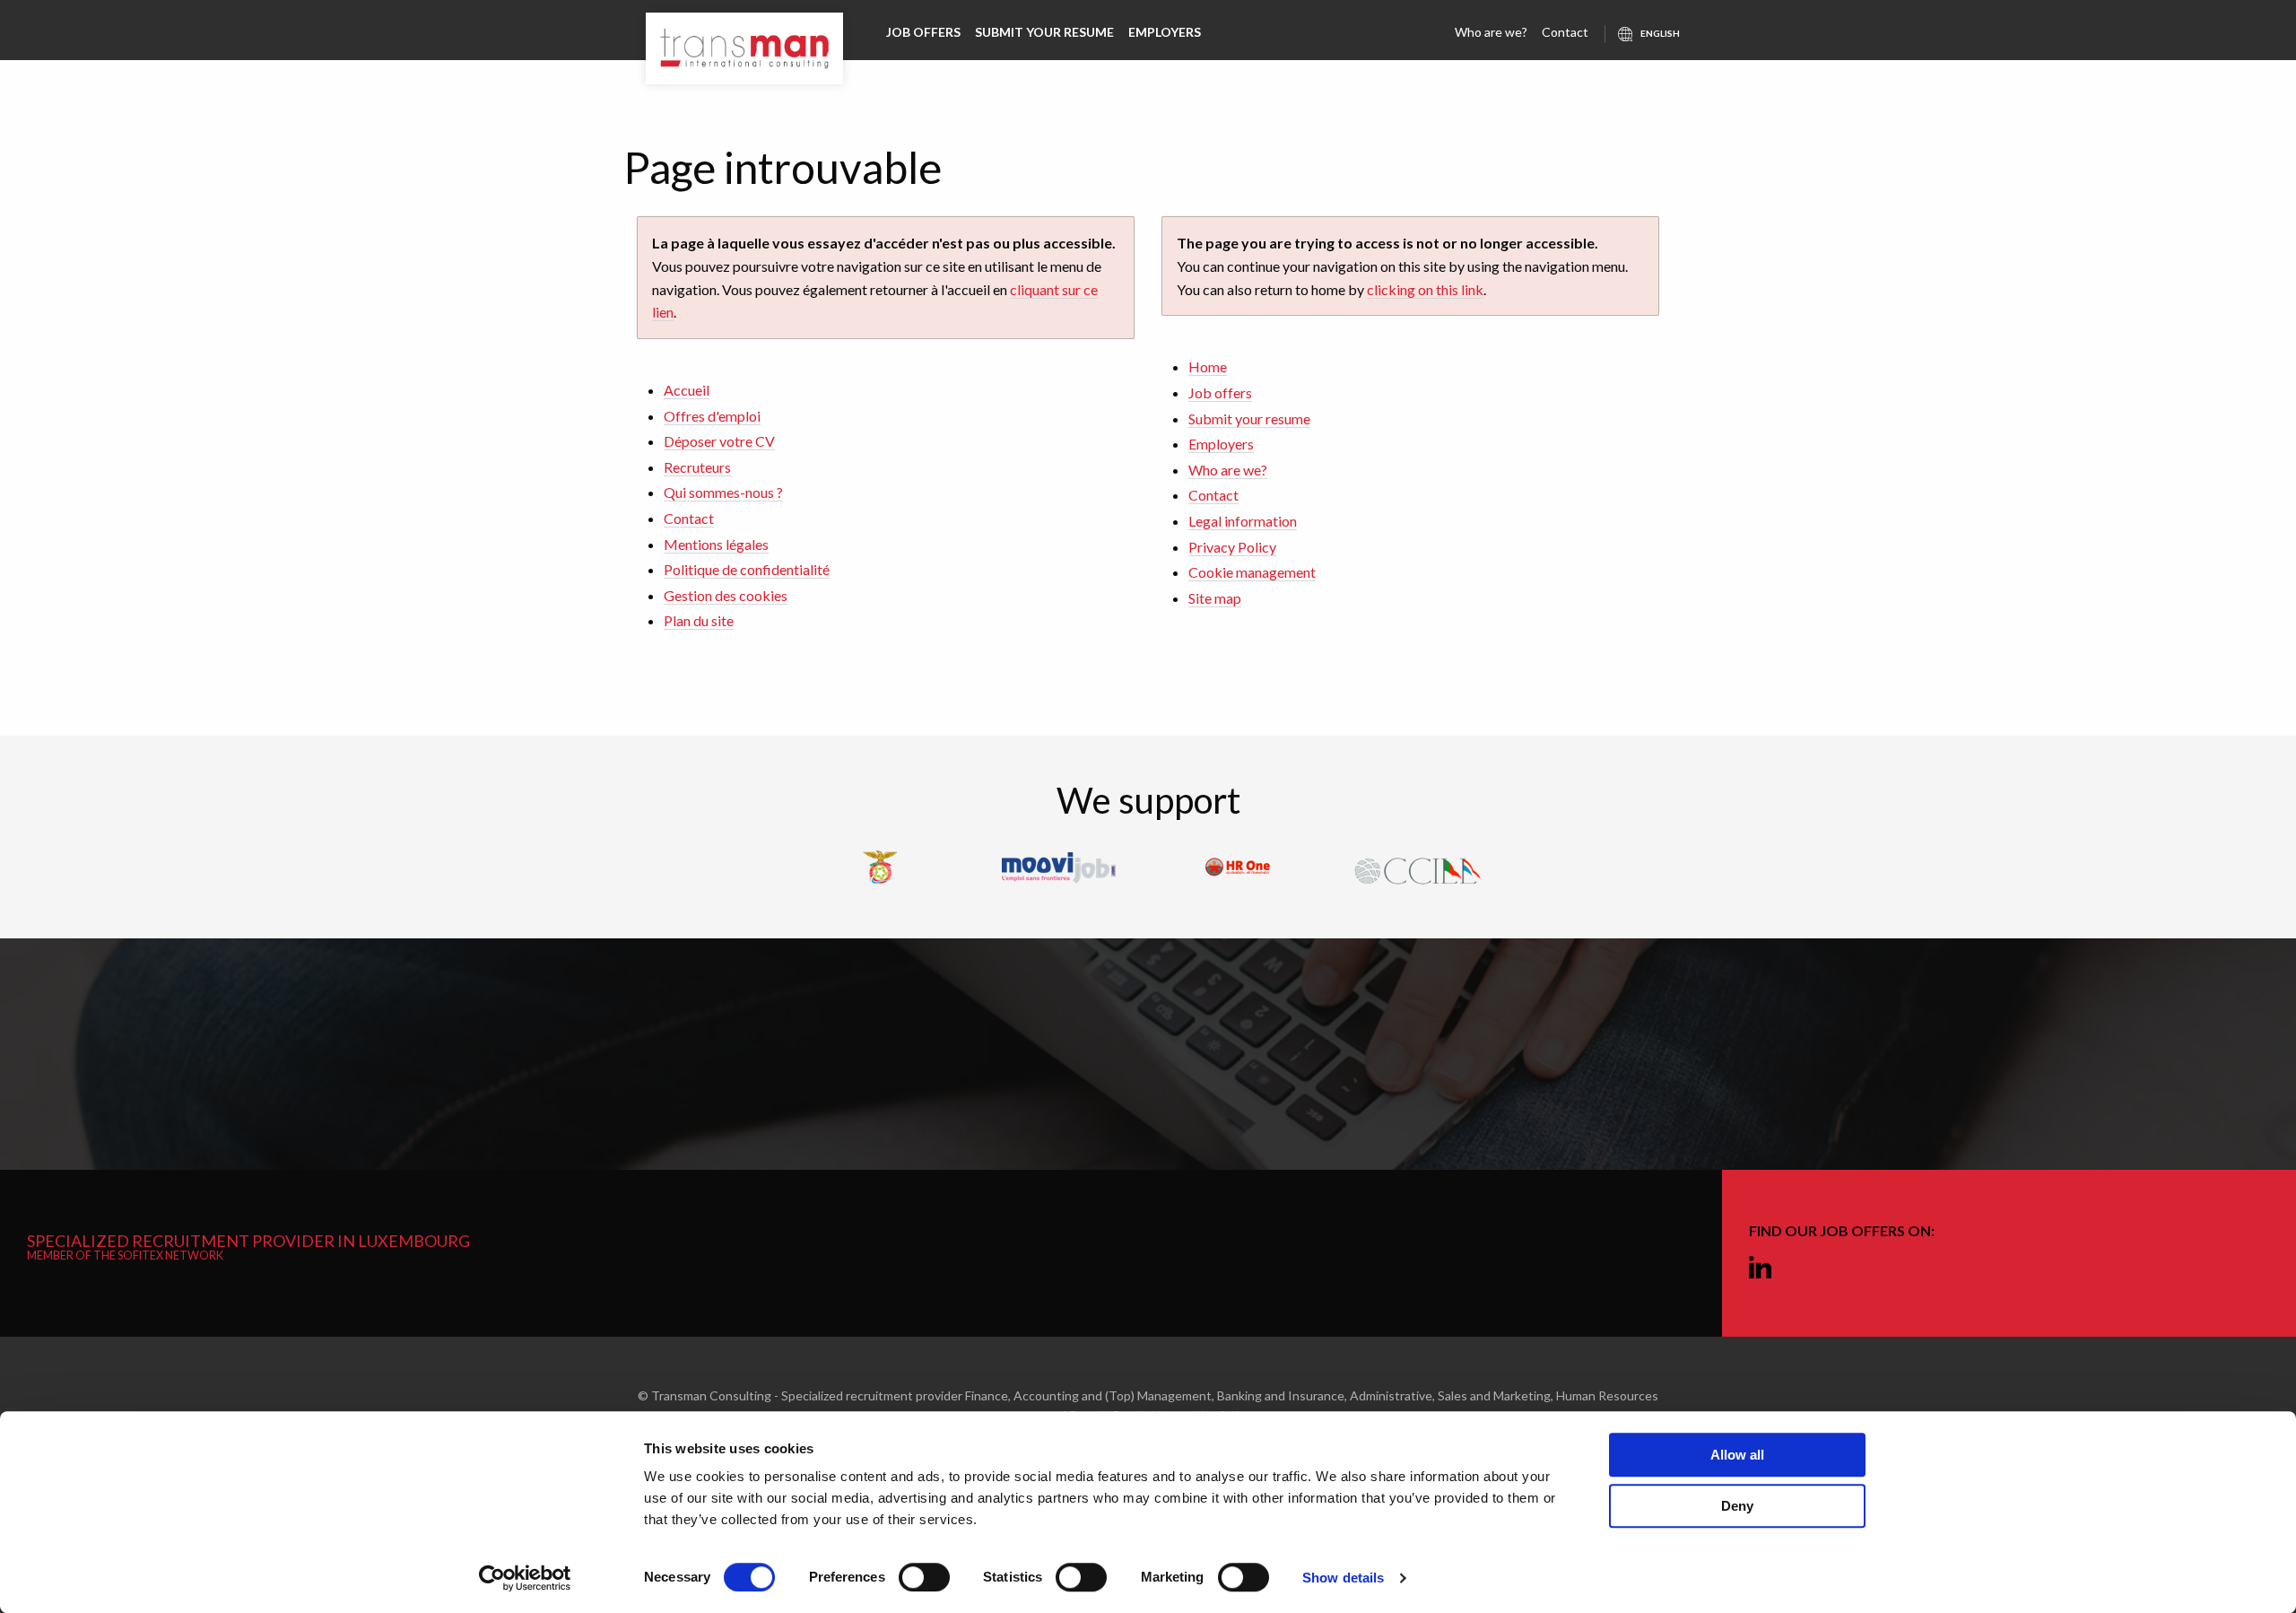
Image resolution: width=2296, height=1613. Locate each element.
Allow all (1737, 1455)
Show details (1343, 1578)
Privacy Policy (1232, 547)
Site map (1215, 598)
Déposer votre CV (719, 441)
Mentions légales (716, 544)
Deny (1737, 1506)
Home (1208, 366)
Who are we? (1491, 32)
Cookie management (1252, 572)
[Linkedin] (1760, 1269)
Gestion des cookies (726, 595)
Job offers (923, 32)
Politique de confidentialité (747, 569)
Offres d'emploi (712, 416)
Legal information (1243, 521)
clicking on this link (1425, 289)
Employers (1165, 32)
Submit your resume (1044, 32)
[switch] (924, 1577)
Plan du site (699, 620)
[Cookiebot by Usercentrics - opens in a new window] (525, 1578)
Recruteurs (697, 467)
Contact (1565, 32)
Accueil (687, 390)
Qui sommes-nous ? (723, 492)
